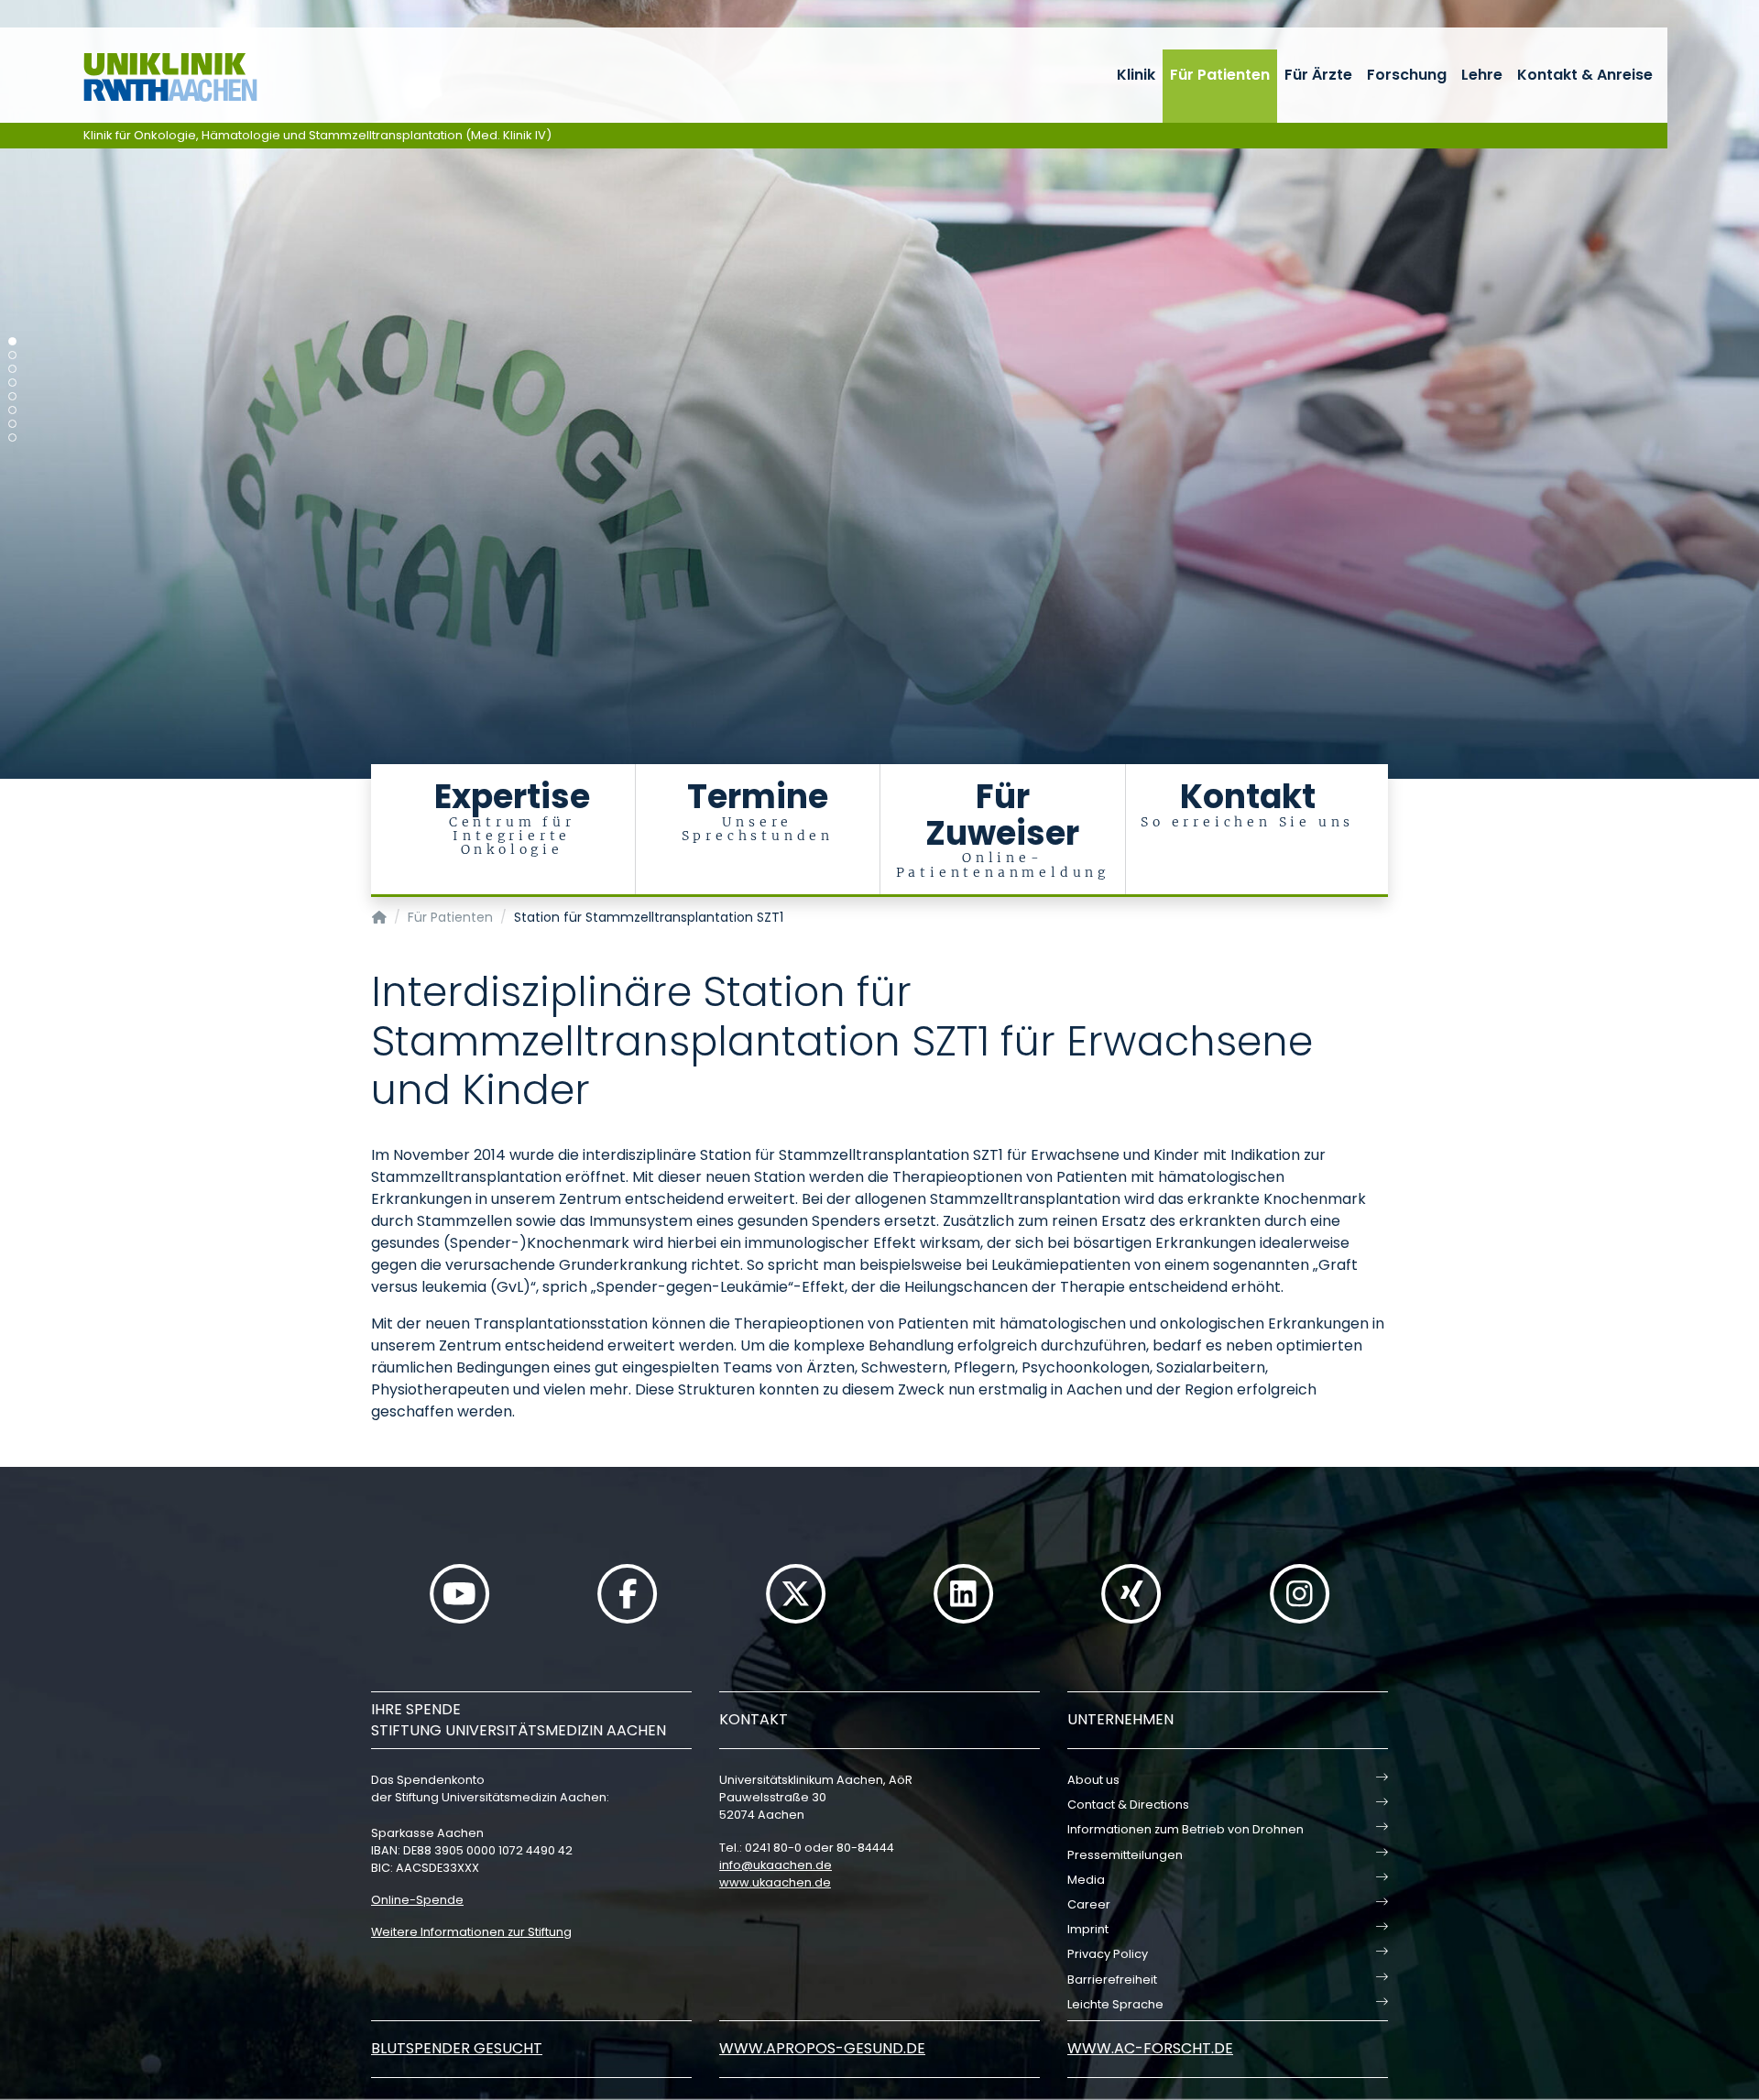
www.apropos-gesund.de (822, 2048)
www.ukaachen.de (775, 1882)
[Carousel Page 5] (12, 396)
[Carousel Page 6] (12, 410)
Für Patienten (1220, 75)
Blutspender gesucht (457, 2048)
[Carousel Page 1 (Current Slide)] (12, 341)
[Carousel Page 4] (12, 383)
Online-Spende (417, 1900)
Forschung (1407, 75)
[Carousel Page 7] (12, 424)
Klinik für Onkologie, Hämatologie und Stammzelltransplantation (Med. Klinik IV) (317, 135)
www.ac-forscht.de (1150, 2048)
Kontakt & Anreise (1585, 75)
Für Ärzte (1318, 75)
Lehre (1482, 75)
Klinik (1136, 75)
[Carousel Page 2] (12, 355)
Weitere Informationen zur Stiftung (471, 1932)
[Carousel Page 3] (12, 369)
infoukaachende (776, 1865)
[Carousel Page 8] (12, 437)
